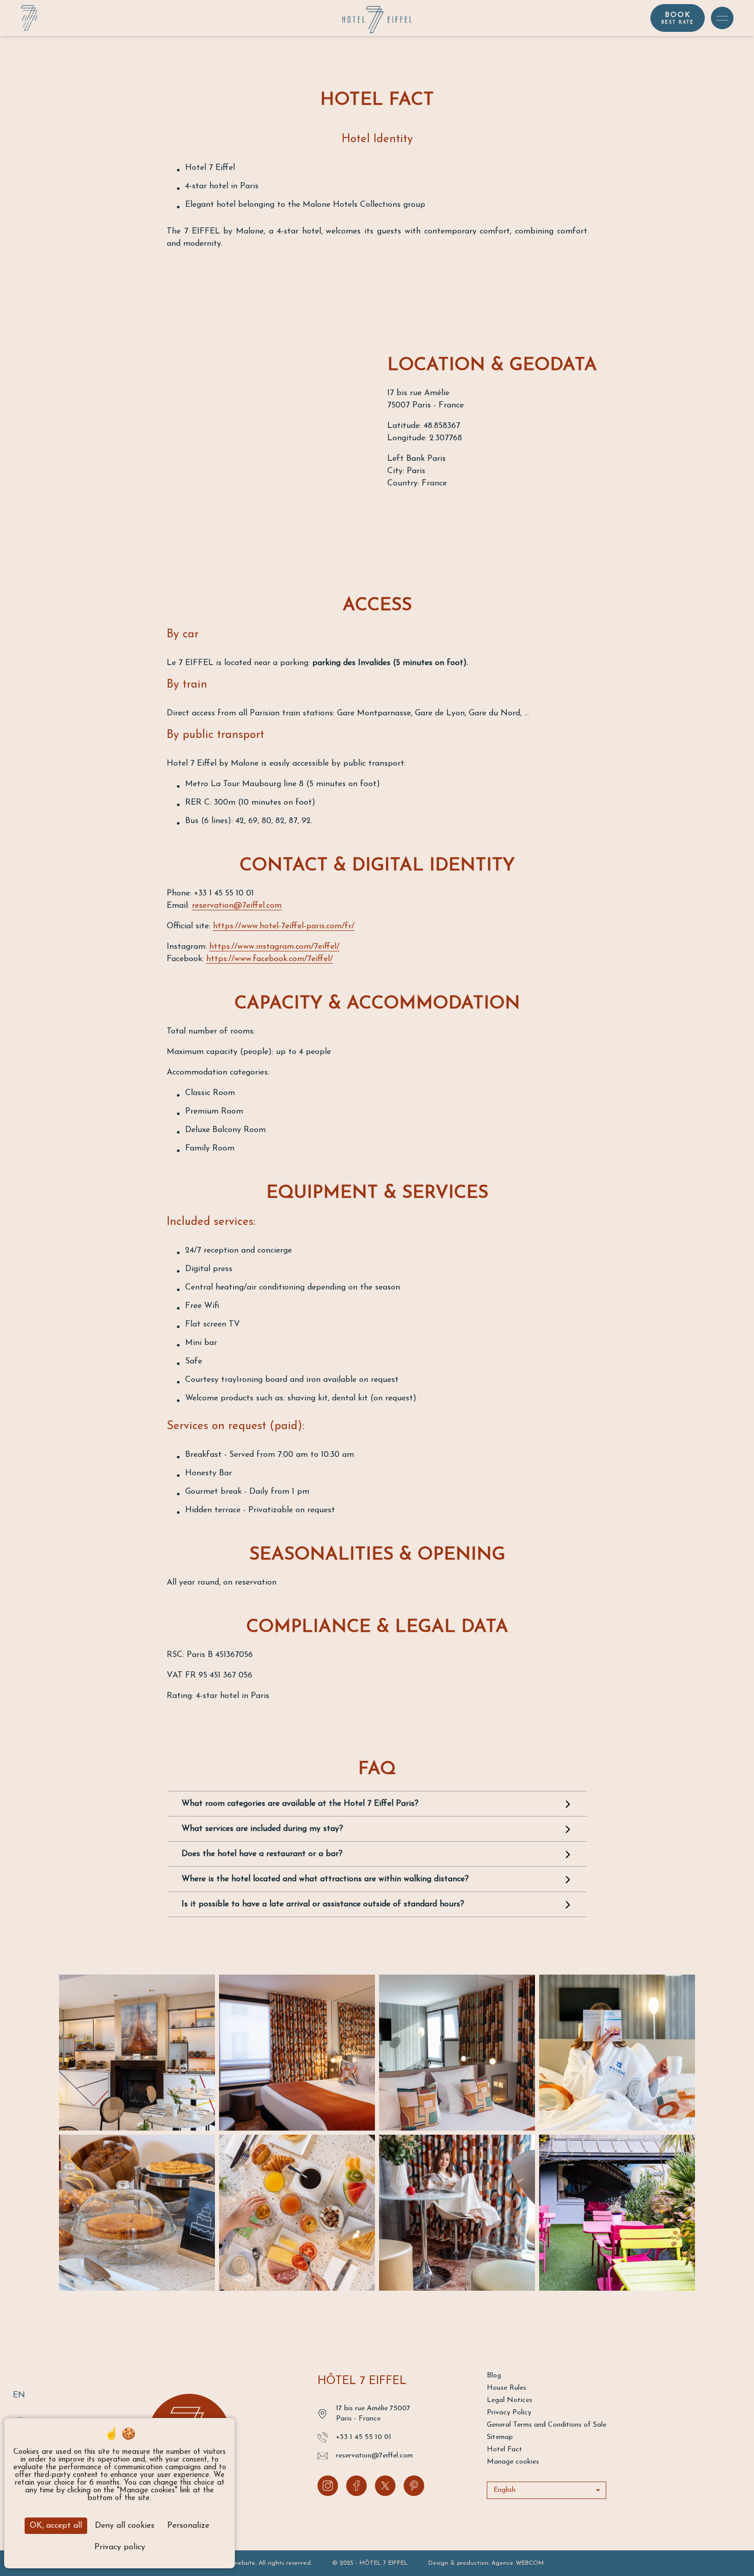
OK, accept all (56, 2526)
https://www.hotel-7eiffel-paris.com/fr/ (284, 926)
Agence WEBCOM (518, 2563)
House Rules (507, 2388)
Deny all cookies (125, 2526)
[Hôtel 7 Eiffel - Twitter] (385, 2486)
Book (678, 18)
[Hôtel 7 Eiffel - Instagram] (328, 2486)
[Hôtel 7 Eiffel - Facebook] (356, 2486)
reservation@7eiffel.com (237, 906)
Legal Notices (510, 2400)
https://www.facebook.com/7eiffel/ (270, 959)
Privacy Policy (509, 2413)
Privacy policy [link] (120, 2547)
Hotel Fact (504, 2450)
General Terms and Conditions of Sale (547, 2425)
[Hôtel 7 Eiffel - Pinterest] (414, 2486)
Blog (494, 2376)
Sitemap (500, 2437)
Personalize (188, 2526)
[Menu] (722, 18)
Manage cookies (513, 2462)
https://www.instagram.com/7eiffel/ (274, 947)
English (504, 2490)
